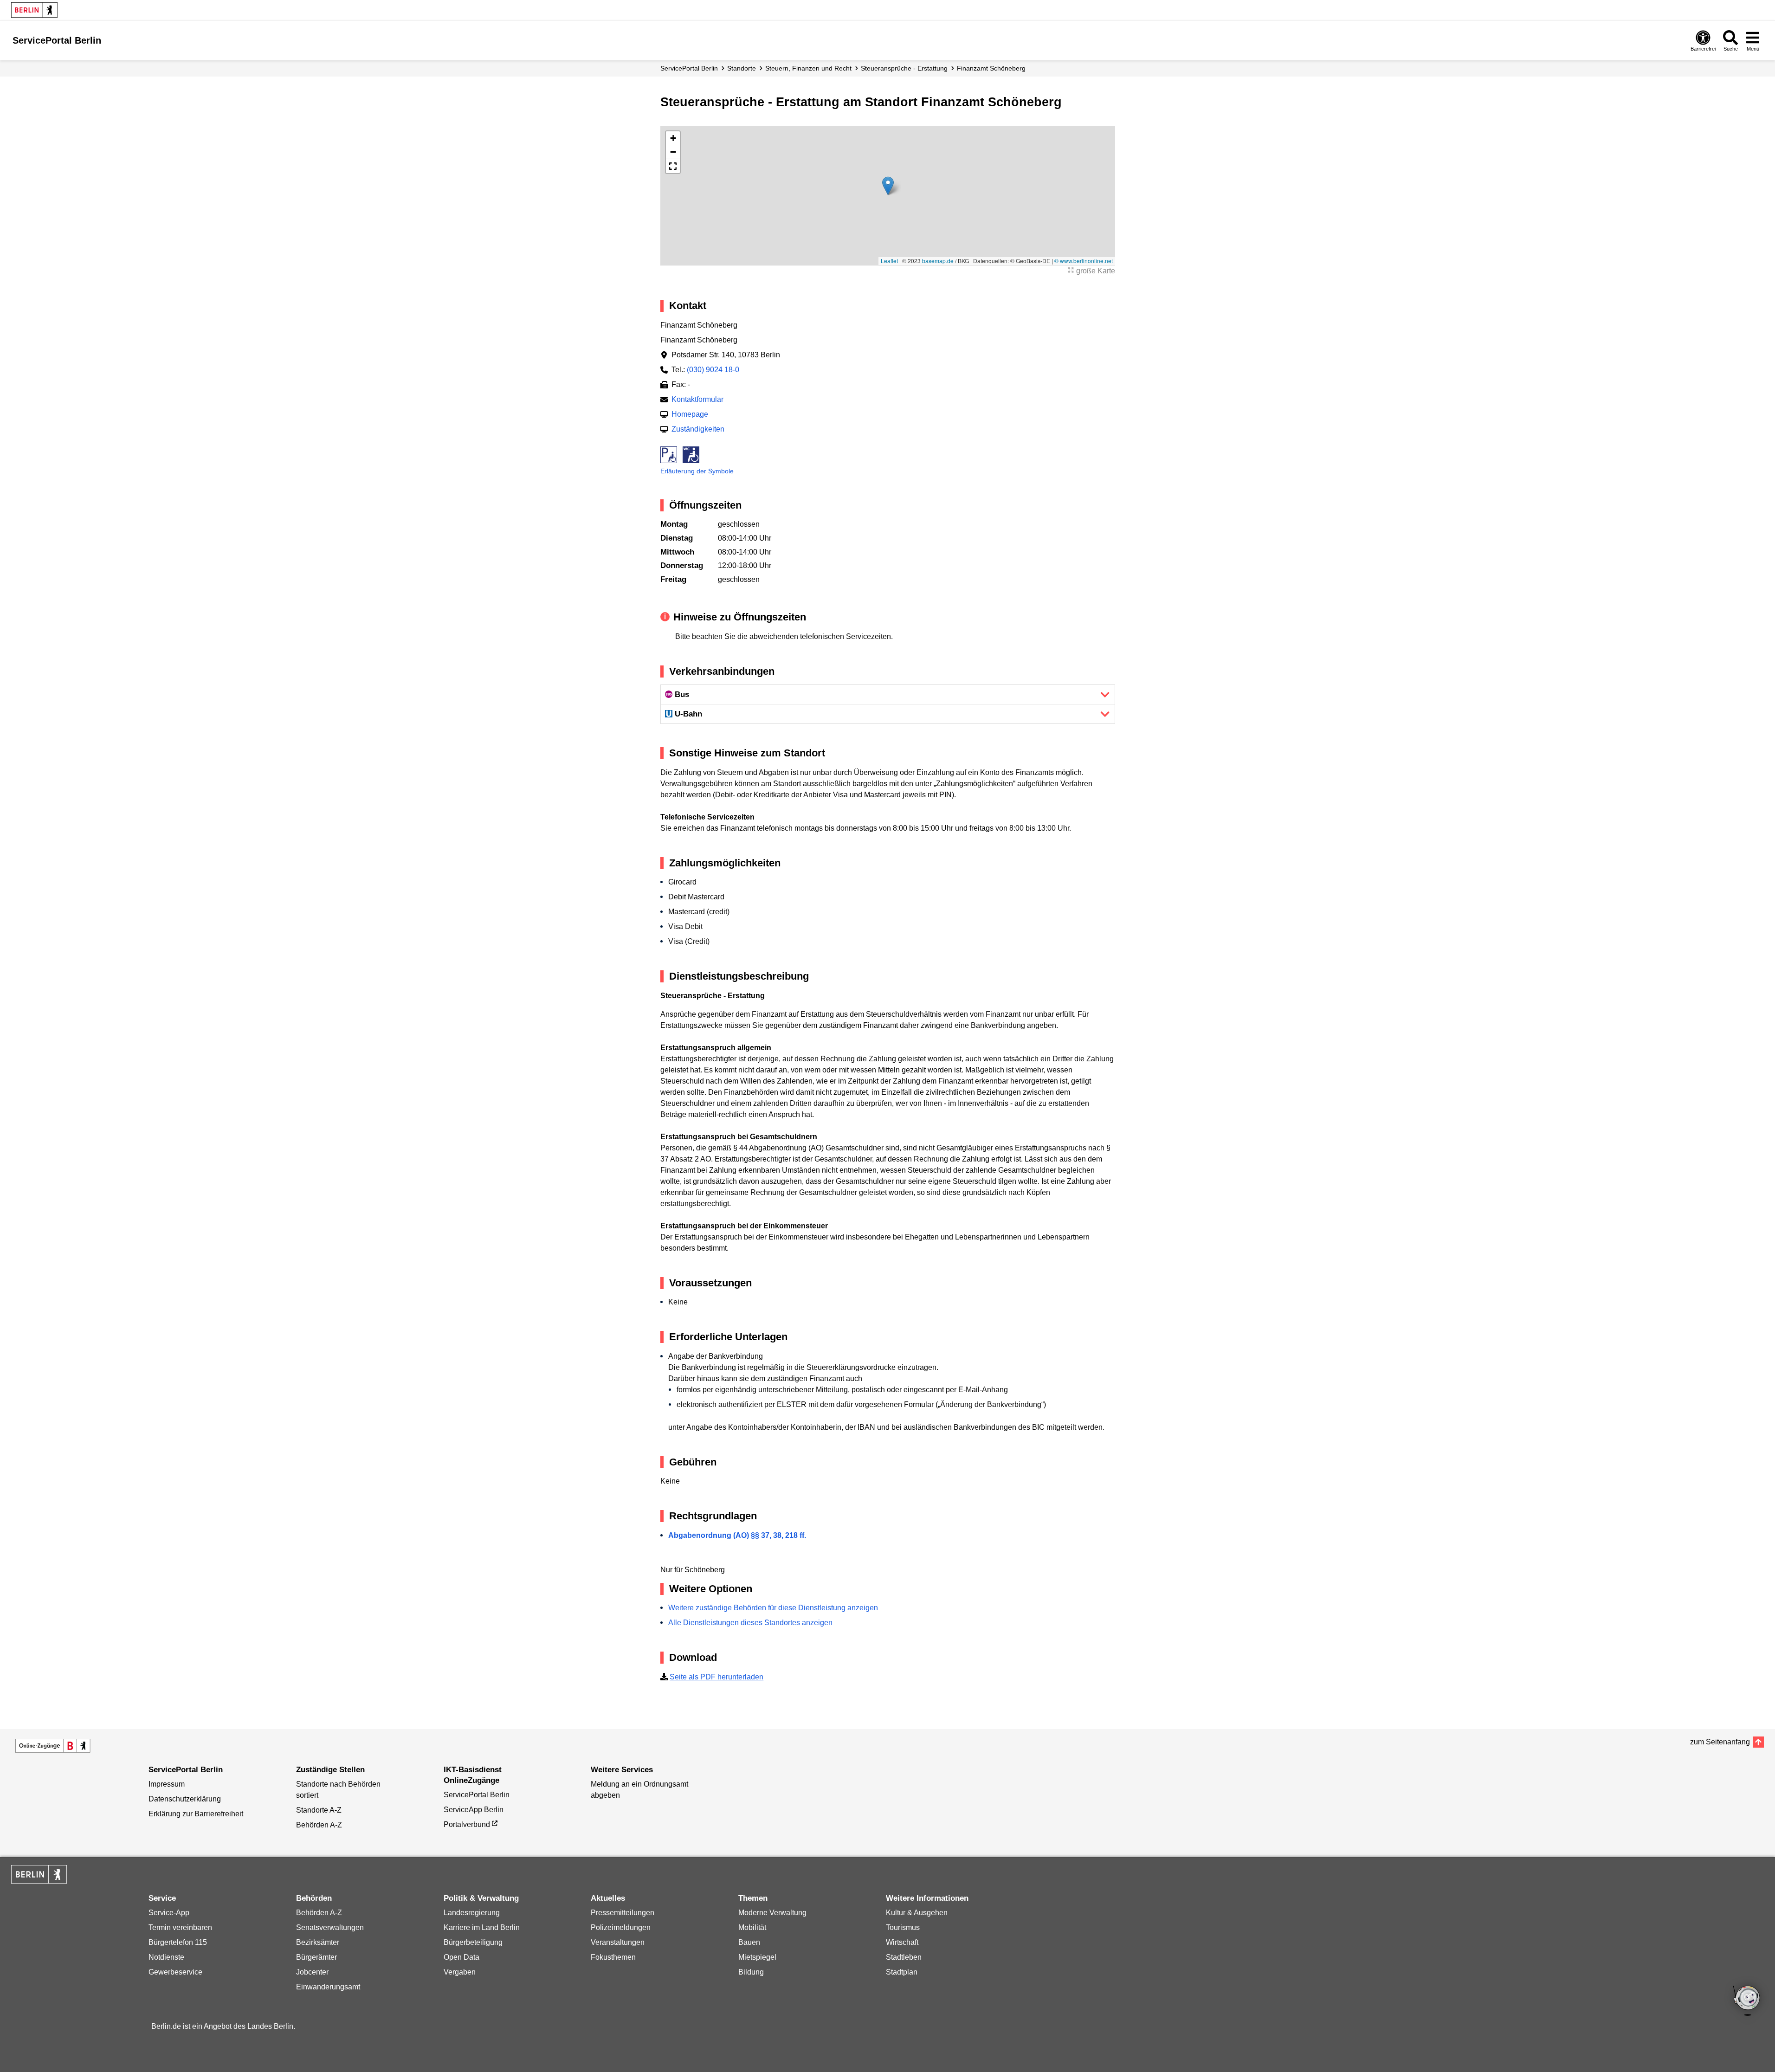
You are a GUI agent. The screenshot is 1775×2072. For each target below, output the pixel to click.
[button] (888, 186)
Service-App (169, 1913)
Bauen (749, 1942)
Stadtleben (904, 1957)
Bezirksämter (318, 1942)
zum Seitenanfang (1720, 1742)
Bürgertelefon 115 (178, 1942)
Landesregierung (472, 1913)
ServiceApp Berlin (474, 1810)
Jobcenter (312, 1972)
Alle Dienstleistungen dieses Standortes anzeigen (750, 1623)
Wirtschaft (902, 1942)
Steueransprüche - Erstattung (904, 68)
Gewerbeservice (175, 1972)
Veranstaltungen (618, 1942)
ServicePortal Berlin (689, 68)
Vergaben (460, 1972)
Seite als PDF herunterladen (716, 1677)
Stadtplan (902, 1972)
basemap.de (938, 261)
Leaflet (889, 261)
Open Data (461, 1957)
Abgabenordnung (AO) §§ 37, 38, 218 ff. (737, 1535)
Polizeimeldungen (621, 1927)
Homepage (690, 414)
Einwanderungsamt (328, 1987)
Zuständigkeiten (698, 429)
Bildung (751, 1972)
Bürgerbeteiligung (473, 1942)
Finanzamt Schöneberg (991, 68)
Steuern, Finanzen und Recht (808, 68)
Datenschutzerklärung (185, 1799)
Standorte (742, 68)
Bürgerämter (316, 1957)
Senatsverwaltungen (330, 1927)
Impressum (167, 1784)
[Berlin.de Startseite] (34, 10)
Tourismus (903, 1927)
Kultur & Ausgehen (917, 1913)
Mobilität (752, 1927)
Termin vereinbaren (180, 1927)
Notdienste (166, 1957)
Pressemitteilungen (623, 1913)
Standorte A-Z (319, 1810)
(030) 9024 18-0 (713, 370)
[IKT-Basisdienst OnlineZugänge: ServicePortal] (53, 1746)
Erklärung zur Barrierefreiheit (196, 1814)
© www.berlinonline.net (1084, 261)
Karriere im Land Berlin (482, 1927)
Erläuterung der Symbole (697, 471)
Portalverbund (467, 1824)
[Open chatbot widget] (1747, 2001)
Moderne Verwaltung (772, 1913)
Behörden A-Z (319, 1825)
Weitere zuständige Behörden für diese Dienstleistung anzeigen (773, 1608)
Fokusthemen (613, 1957)
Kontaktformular (697, 399)
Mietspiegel (757, 1957)
